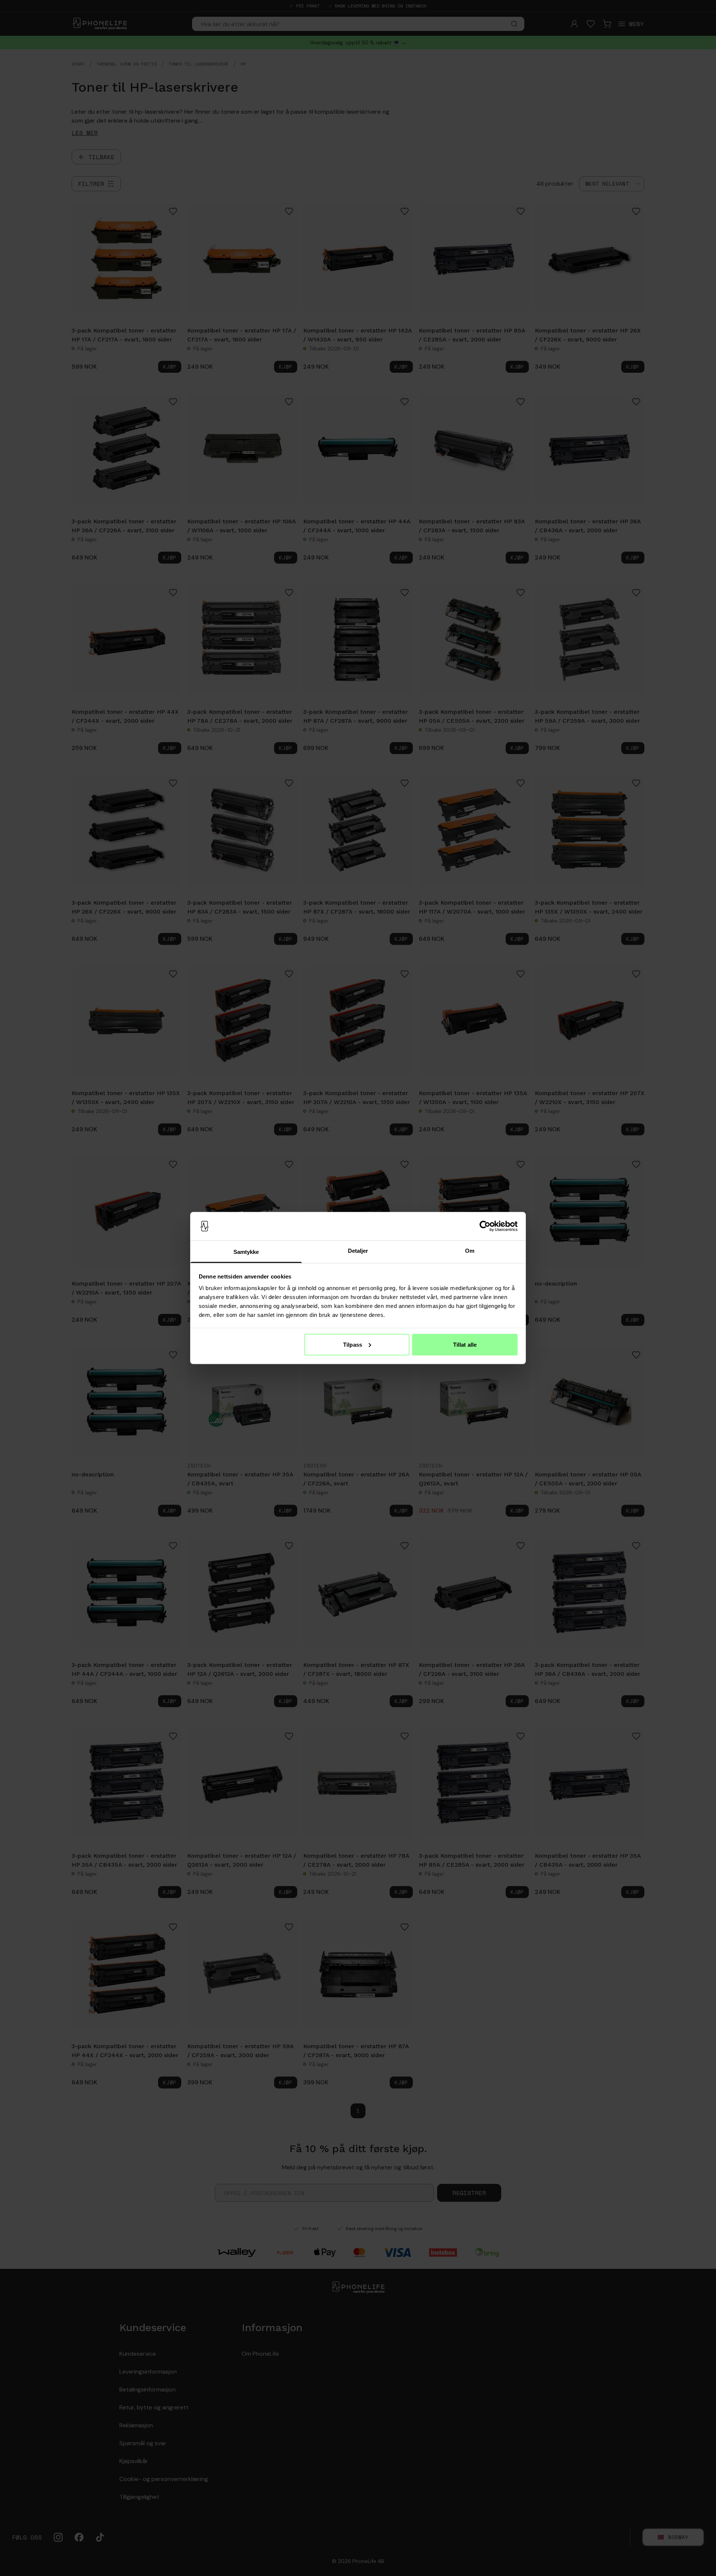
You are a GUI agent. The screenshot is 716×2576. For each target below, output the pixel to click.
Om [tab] (470, 1251)
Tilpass (353, 1344)
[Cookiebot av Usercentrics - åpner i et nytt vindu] (485, 1226)
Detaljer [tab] (358, 1251)
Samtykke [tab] (246, 1252)
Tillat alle (465, 1344)
